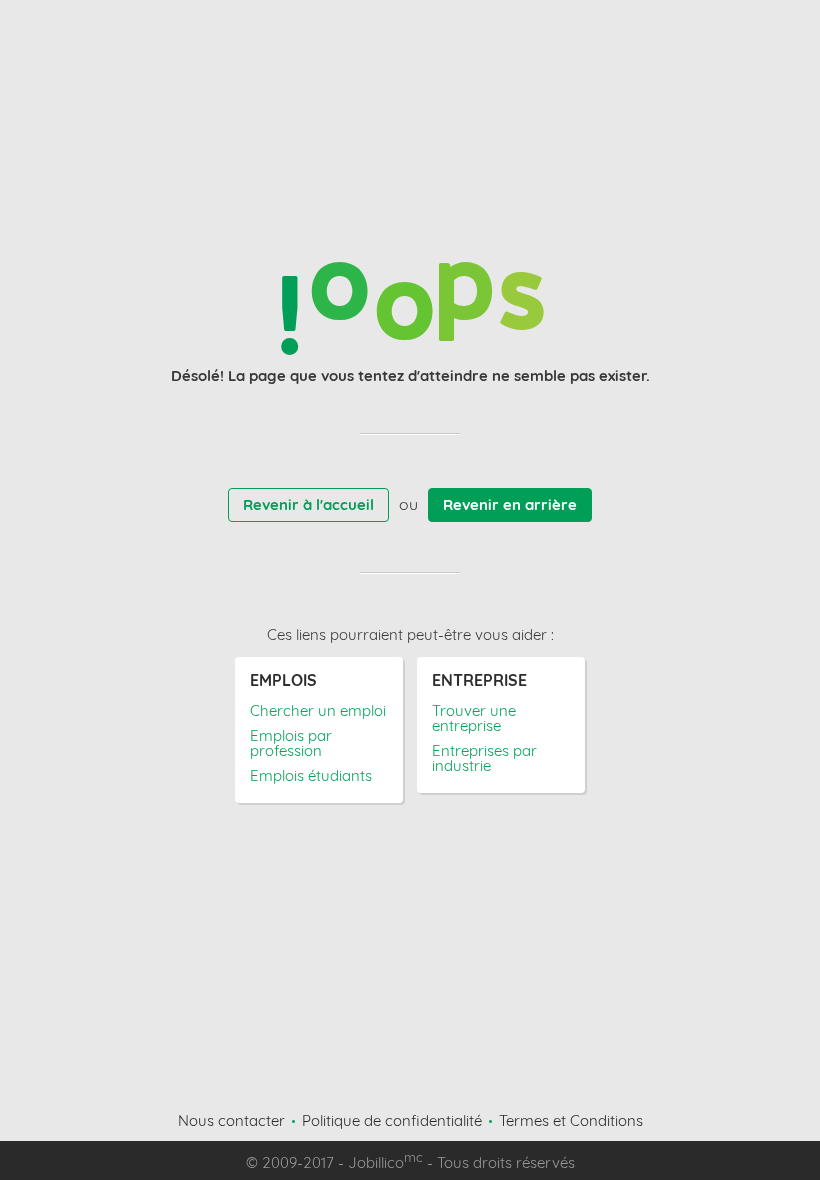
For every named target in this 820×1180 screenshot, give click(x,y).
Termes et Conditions (571, 1120)
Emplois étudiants (311, 775)
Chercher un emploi (318, 710)
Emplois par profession (291, 743)
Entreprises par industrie (484, 758)
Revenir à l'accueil (308, 504)
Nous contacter (231, 1120)
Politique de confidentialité (392, 1120)
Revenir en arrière (510, 504)
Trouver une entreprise (474, 718)
